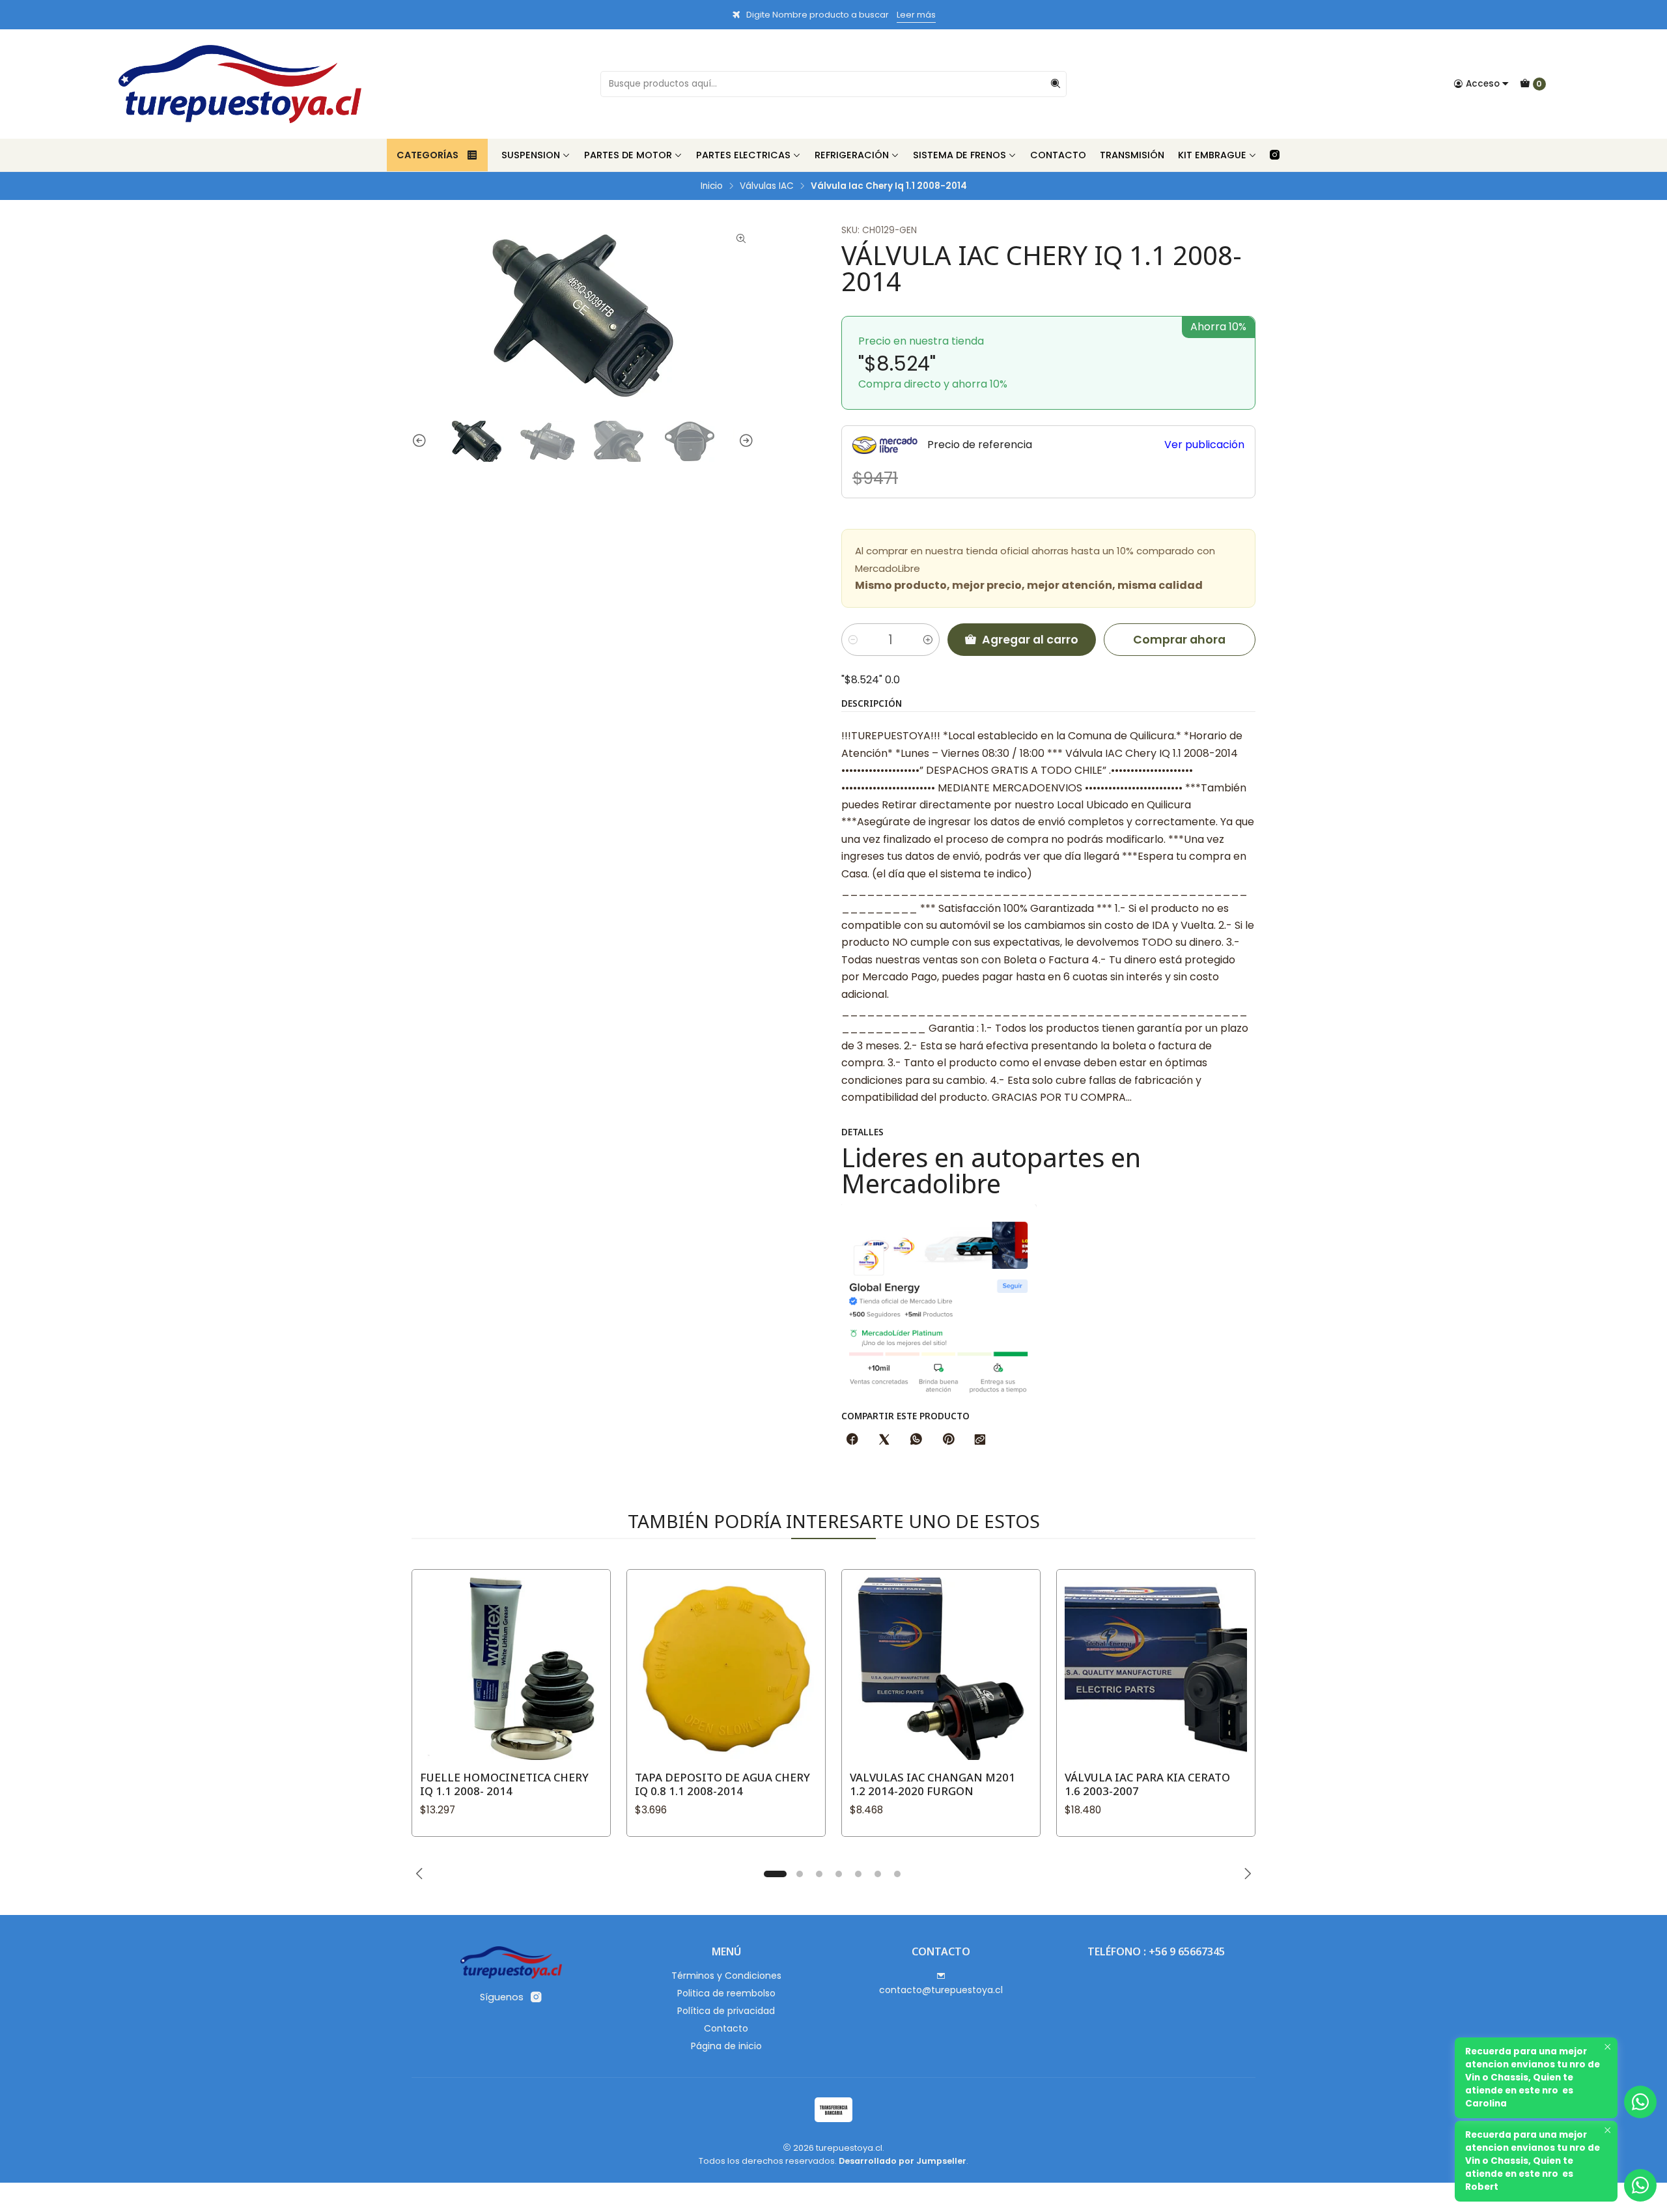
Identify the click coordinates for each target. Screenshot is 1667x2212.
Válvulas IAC (767, 186)
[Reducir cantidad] (853, 640)
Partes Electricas (743, 155)
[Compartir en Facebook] (852, 1440)
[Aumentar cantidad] (928, 640)
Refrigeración (852, 155)
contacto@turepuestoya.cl (941, 1990)
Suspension (531, 155)
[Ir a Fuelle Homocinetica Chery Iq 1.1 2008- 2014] (511, 1669)
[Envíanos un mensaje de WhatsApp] (1640, 2185)
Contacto (1058, 155)
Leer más (916, 15)
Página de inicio (726, 2046)
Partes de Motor (628, 155)
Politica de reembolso (726, 1993)
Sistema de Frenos (960, 155)
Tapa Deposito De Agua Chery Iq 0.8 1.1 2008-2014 (722, 1784)
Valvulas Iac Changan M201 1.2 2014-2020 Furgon (932, 1784)
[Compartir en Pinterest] (948, 1440)
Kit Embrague (1212, 155)
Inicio (712, 186)
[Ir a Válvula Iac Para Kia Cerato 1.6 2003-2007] (1156, 1669)
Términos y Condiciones (726, 1976)
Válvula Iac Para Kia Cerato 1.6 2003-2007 (1147, 1784)
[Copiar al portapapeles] (980, 1440)
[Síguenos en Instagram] (1275, 155)
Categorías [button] (427, 155)
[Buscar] (1056, 84)
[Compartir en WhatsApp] (916, 1440)
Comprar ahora (1179, 640)
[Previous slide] (421, 441)
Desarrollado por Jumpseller (903, 2161)
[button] (775, 1874)
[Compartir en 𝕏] (884, 1440)
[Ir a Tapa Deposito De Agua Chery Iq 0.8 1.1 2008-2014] (726, 1669)
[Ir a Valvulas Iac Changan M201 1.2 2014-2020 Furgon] (941, 1669)
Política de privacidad (726, 2011)
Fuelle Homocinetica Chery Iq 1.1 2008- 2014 (504, 1784)
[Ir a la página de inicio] (240, 84)
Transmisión (1132, 155)
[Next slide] (744, 441)
